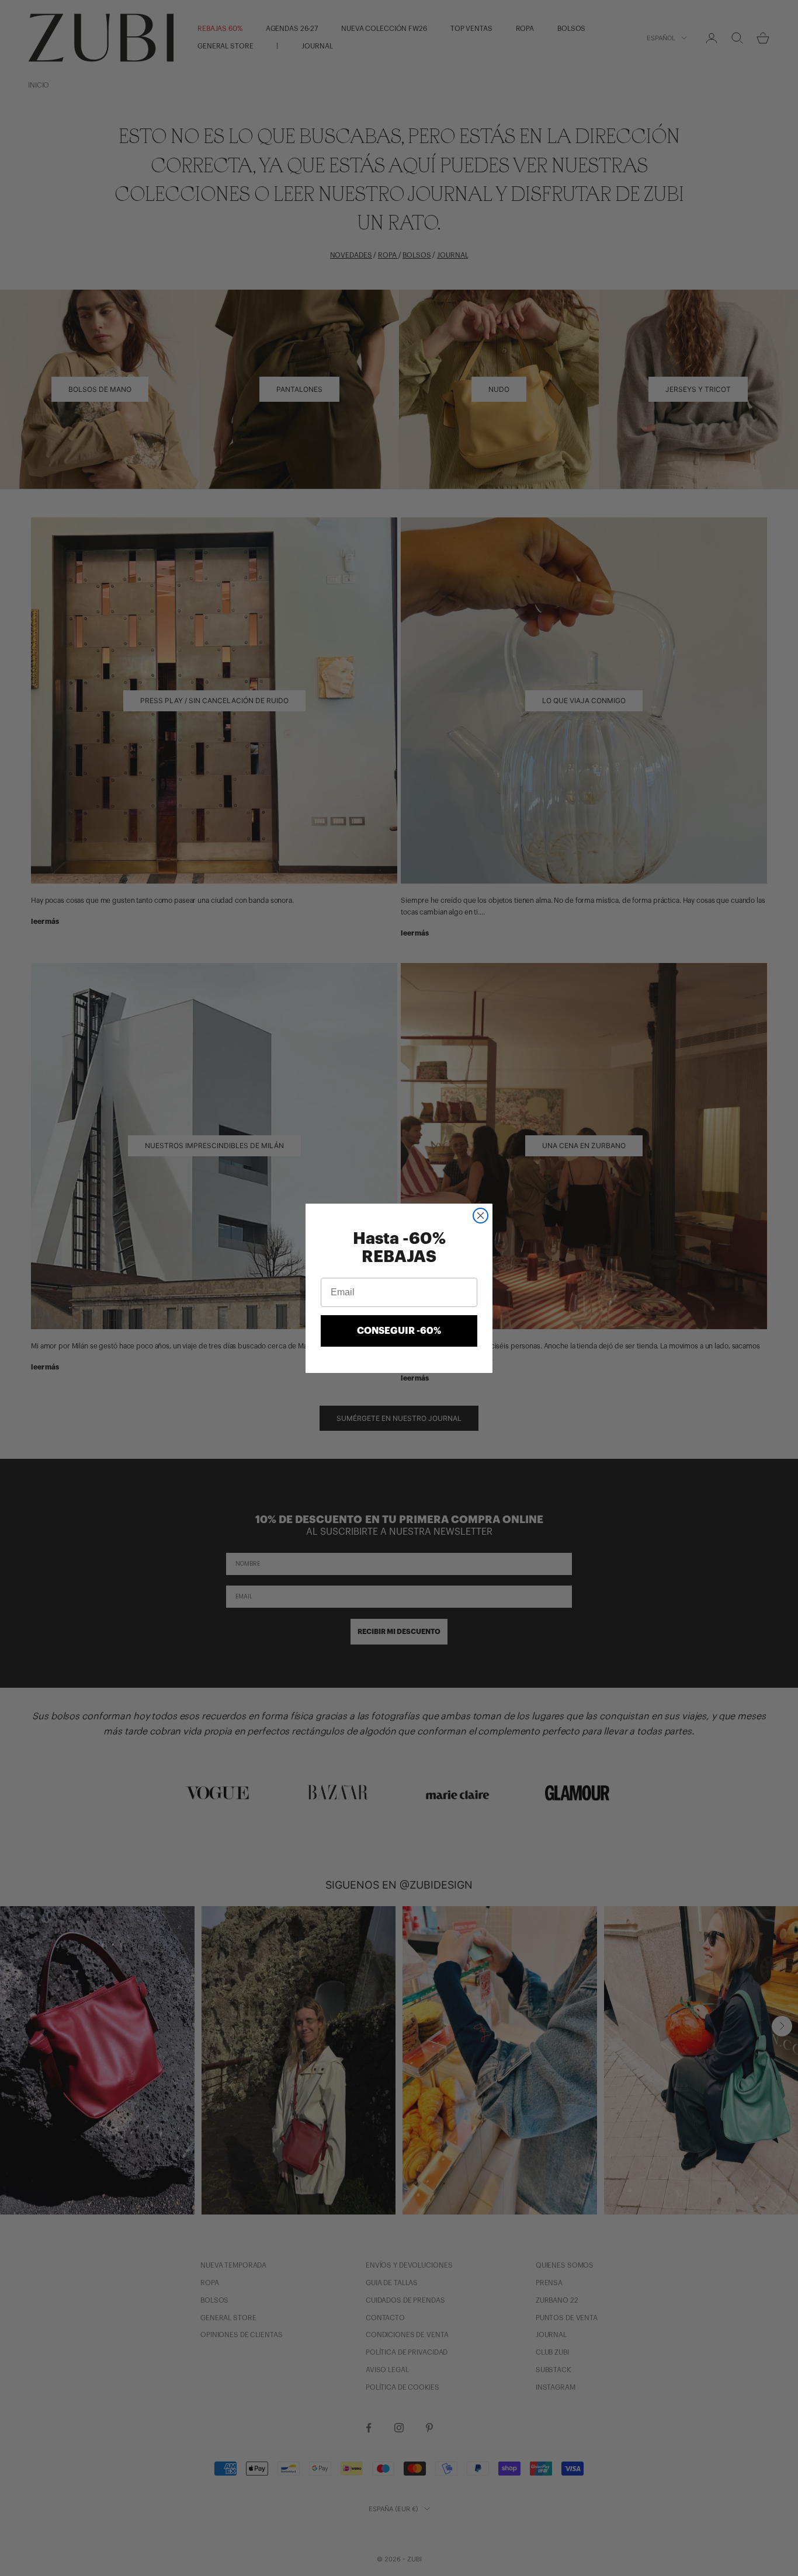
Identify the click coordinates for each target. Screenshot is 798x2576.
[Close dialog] (480, 1216)
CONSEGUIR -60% (399, 1331)
